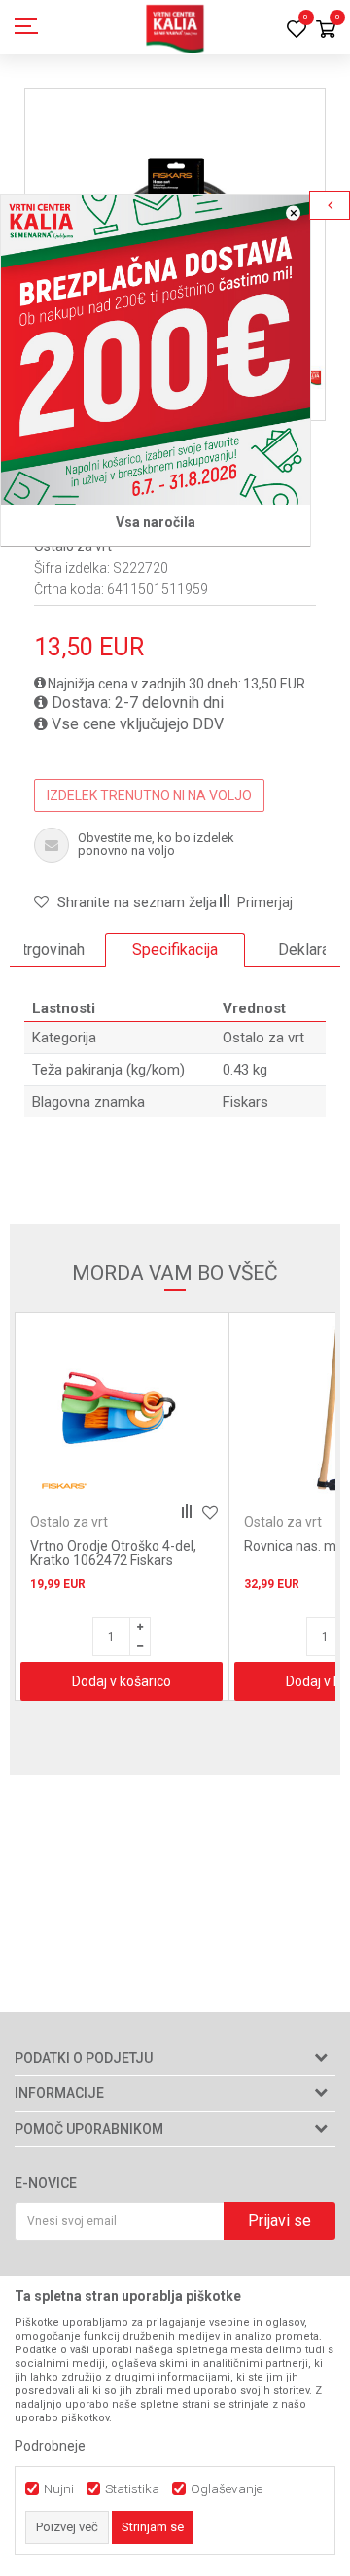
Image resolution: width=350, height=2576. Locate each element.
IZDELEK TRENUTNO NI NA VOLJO (149, 795)
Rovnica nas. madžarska (105, 1546)
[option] (175, 950)
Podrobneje (50, 2446)
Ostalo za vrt (263, 1038)
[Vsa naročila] (156, 350)
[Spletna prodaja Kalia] (175, 27)
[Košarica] (326, 31)
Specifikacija (175, 950)
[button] (125, 902)
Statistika (132, 2489)
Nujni (59, 2489)
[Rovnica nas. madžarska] (122, 1414)
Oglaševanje (227, 2489)
